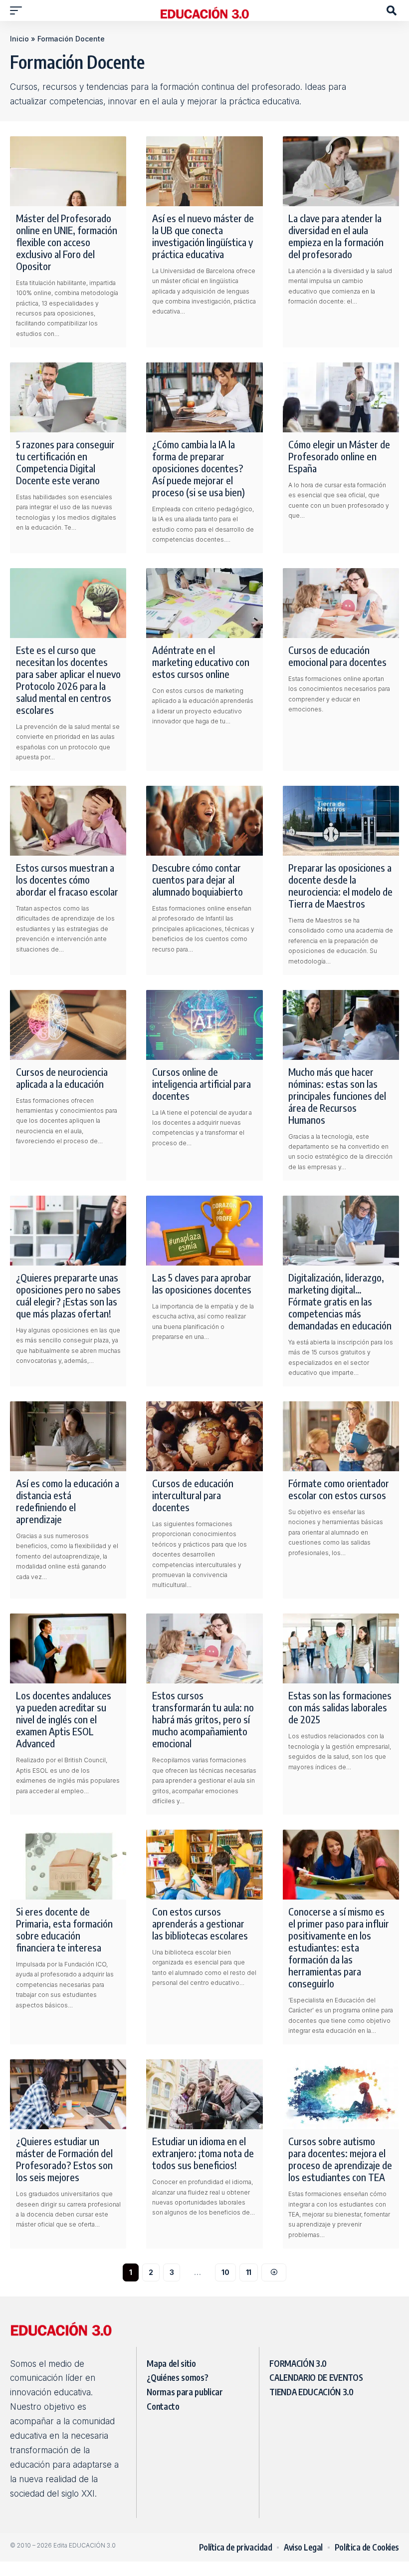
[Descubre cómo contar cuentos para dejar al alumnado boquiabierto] (204, 821)
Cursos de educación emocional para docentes (337, 656)
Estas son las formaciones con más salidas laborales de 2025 (340, 1707)
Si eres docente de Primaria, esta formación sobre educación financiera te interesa (64, 1929)
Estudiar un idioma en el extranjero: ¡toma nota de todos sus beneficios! (203, 2153)
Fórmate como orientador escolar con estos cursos (339, 1489)
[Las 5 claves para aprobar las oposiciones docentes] (204, 1231)
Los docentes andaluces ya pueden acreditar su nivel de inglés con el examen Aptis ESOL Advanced (64, 1719)
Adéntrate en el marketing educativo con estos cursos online (201, 662)
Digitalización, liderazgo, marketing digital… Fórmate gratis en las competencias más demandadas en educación (340, 1301)
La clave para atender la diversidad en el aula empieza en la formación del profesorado (336, 236)
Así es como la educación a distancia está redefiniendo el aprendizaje (68, 1501)
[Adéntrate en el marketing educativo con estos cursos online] (204, 603)
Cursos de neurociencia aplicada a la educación (62, 1078)
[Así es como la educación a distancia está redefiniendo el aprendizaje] (68, 1436)
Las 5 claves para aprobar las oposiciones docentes (202, 1283)
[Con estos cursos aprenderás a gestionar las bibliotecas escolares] (204, 1865)
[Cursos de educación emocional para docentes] (341, 603)
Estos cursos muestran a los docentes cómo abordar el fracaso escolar (68, 879)
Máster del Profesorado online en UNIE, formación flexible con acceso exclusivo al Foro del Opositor (67, 242)
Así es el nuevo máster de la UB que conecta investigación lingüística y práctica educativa (203, 236)
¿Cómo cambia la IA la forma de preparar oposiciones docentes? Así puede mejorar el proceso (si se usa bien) (199, 468)
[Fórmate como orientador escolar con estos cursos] (341, 1436)
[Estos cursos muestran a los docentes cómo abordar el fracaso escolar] (68, 821)
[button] (18, 10)
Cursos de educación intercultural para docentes (193, 1495)
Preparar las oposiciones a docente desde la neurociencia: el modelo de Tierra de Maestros (340, 885)
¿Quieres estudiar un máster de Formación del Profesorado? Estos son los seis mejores (64, 2159)
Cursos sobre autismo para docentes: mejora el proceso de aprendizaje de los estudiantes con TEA (340, 2159)
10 (225, 2272)
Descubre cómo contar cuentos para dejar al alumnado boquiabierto (198, 879)
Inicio (19, 39)
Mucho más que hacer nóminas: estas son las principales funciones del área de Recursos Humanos (337, 1096)
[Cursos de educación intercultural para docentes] (204, 1436)
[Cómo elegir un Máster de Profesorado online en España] (341, 397)
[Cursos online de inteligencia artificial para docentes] (204, 1025)
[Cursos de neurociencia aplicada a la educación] (68, 1025)
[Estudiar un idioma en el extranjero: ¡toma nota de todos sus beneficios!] (204, 2094)
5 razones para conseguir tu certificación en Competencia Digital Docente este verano (65, 462)
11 (249, 2272)
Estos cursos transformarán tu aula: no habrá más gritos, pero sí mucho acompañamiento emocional (203, 1719)
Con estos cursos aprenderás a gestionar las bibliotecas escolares (200, 1923)
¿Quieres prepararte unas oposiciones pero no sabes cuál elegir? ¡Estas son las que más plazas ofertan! (68, 1295)
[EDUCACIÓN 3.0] (204, 10)
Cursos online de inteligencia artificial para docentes (202, 1084)
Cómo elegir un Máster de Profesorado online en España (339, 456)
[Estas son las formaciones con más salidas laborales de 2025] (341, 1648)
